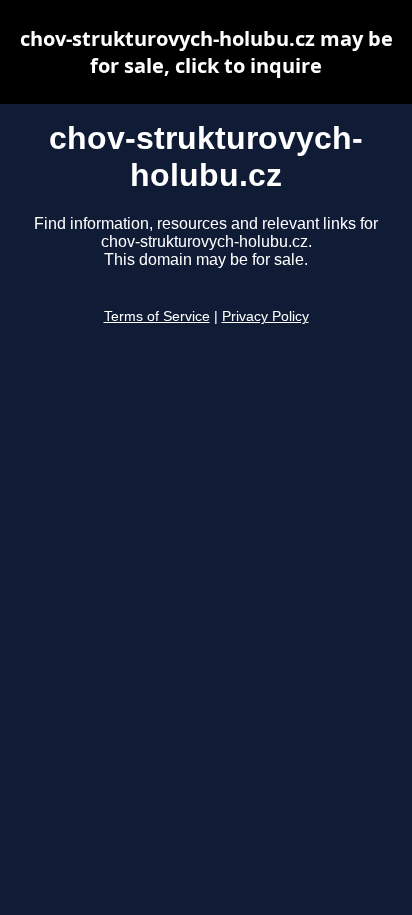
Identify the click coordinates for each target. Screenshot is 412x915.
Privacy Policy (265, 316)
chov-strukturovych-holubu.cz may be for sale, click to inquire (206, 52)
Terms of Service (157, 316)
